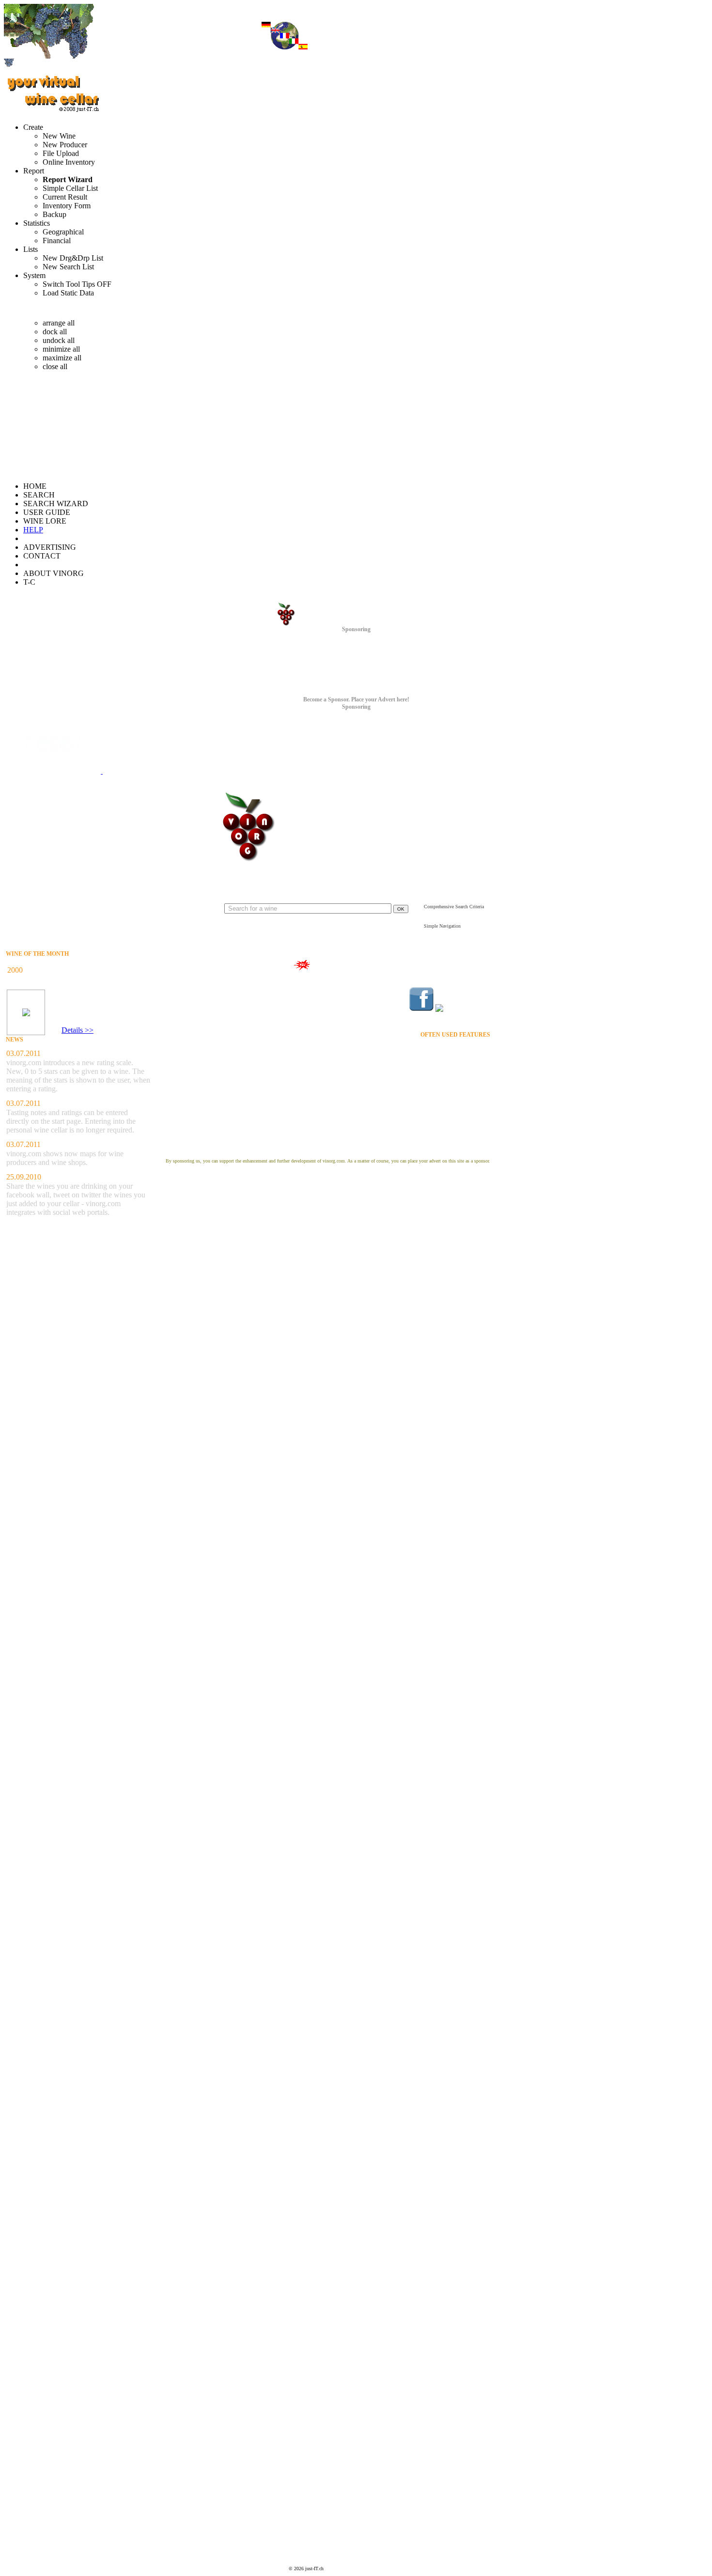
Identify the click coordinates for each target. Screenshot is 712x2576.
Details (72, 1030)
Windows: (55, 308)
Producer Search (471, 1069)
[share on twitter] (463, 1009)
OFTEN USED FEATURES (455, 1035)
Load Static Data (68, 293)
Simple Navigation (442, 926)
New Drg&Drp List (73, 258)
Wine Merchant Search (464, 1077)
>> (88, 1030)
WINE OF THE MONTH (37, 954)
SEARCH (39, 495)
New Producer (65, 145)
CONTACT (42, 556)
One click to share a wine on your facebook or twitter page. (223, 983)
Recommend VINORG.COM (456, 1086)
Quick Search (317, 897)
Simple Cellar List (70, 188)
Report (34, 171)
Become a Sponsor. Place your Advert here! (356, 699)
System (34, 275)
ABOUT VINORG (54, 573)
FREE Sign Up (469, 1094)
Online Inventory (69, 162)
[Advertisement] (29, 2426)
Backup (54, 214)
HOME (35, 486)
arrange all (59, 323)
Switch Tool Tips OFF (77, 284)
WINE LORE (45, 521)
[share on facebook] (421, 999)
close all (55, 366)
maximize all (62, 358)
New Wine (59, 136)
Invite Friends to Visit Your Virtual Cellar (443, 1112)
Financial (57, 241)
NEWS (15, 1040)
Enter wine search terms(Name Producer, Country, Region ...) (317, 924)
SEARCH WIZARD (56, 504)
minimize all (61, 349)
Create (33, 127)
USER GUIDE (47, 512)
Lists (31, 249)
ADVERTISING (50, 547)
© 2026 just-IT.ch (306, 2568)
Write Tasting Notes (467, 1121)
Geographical (63, 232)
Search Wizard (441, 919)
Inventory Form (67, 206)
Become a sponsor (328, 1152)
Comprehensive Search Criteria (454, 907)
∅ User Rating (64, 1016)
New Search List (68, 267)
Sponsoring (356, 629)
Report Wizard (68, 179)
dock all (55, 332)
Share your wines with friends (347, 965)
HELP (33, 530)
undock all (59, 340)
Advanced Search (444, 900)
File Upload (61, 153)
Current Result (65, 197)
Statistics (37, 223)
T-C (29, 582)
